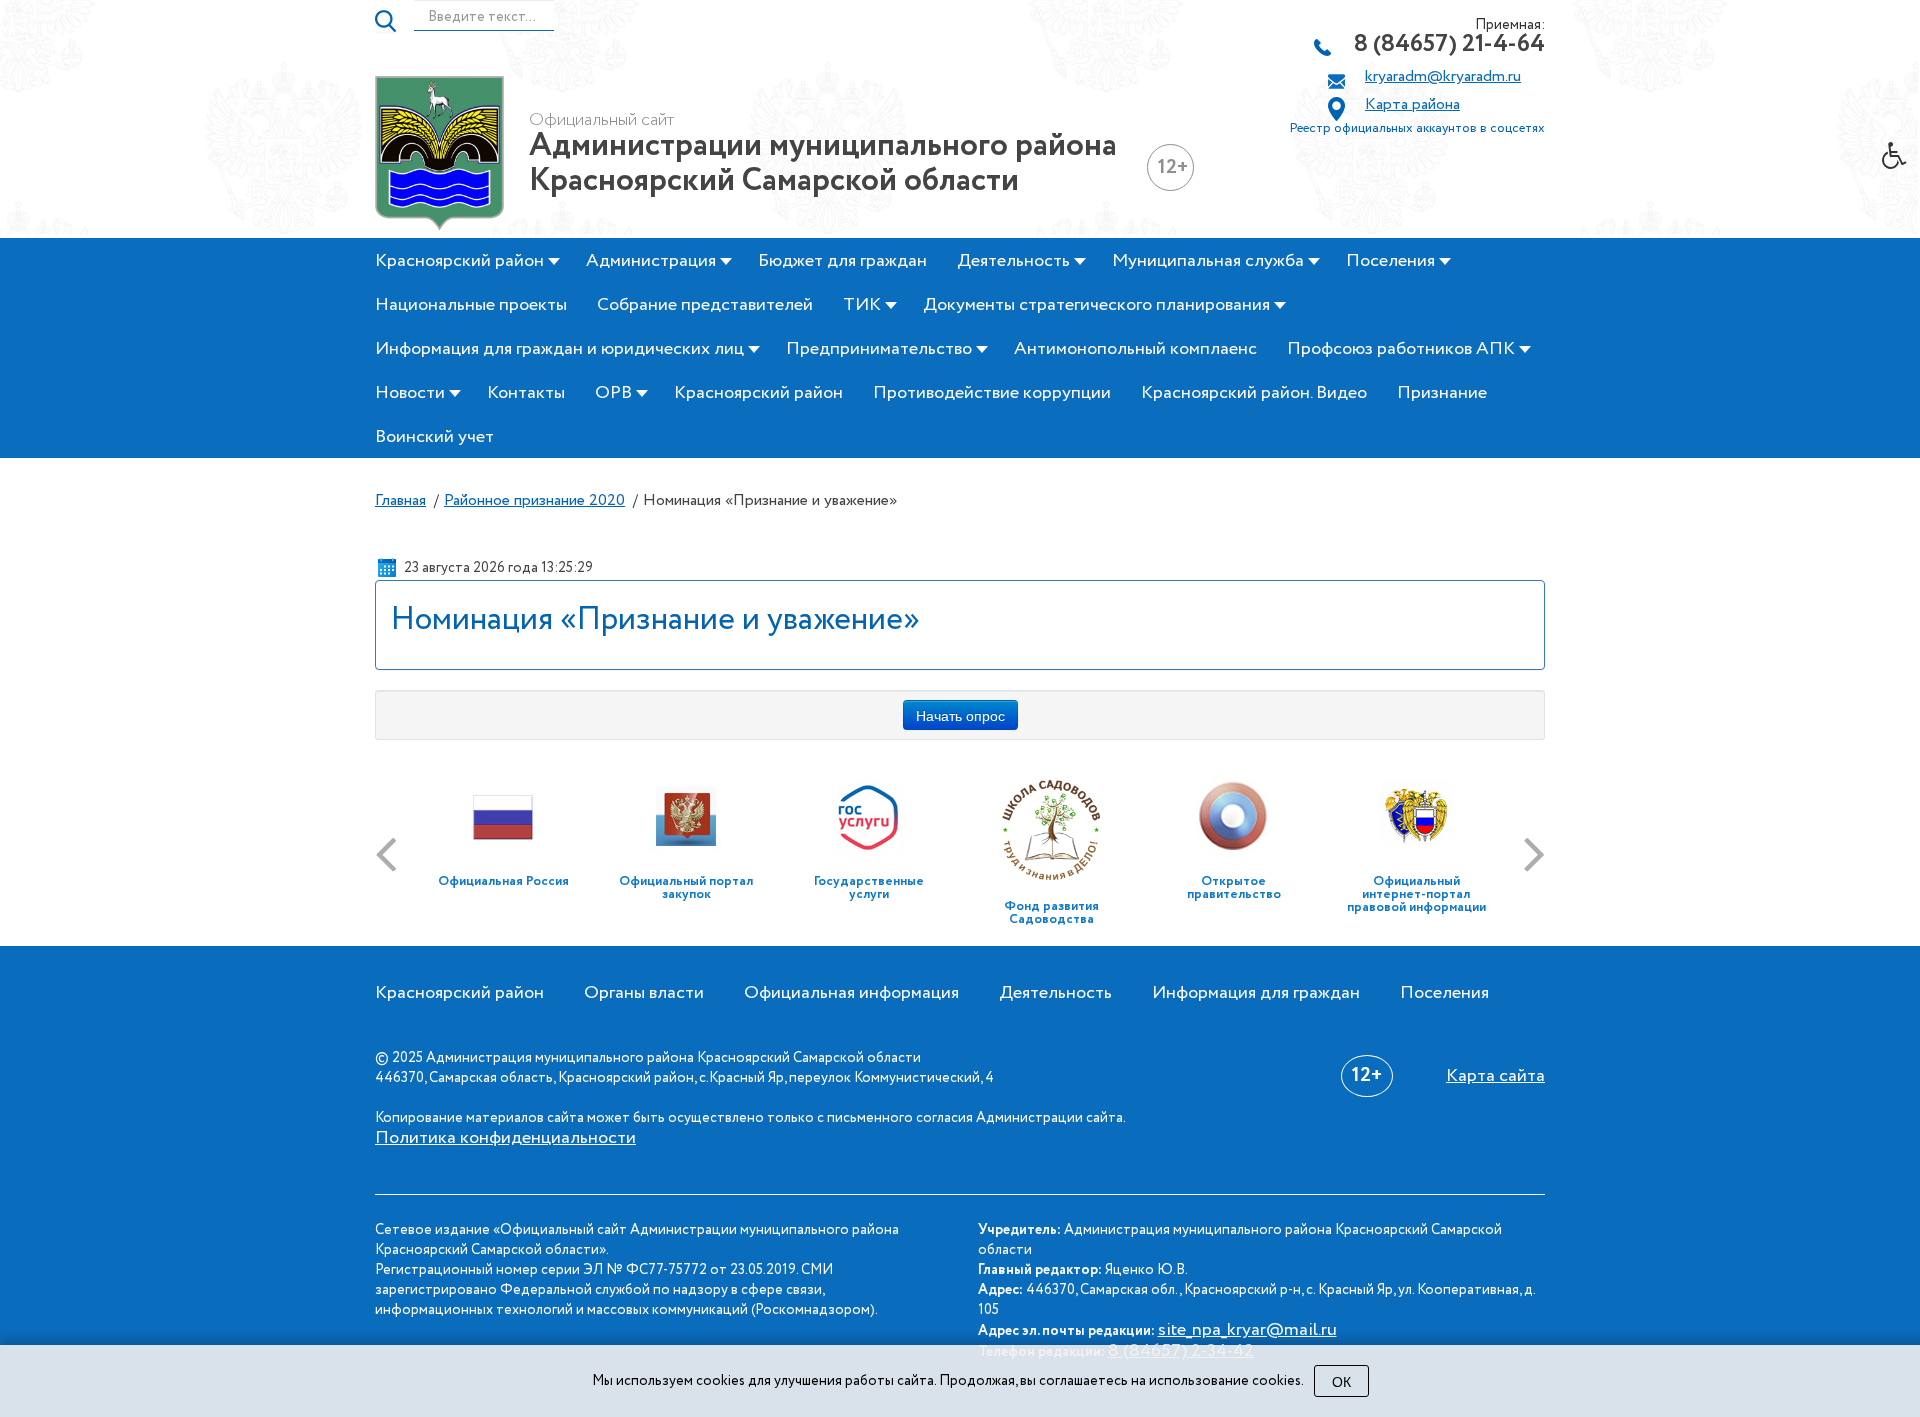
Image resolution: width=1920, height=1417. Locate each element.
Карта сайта (1495, 1076)
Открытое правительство (1234, 888)
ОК (1341, 1381)
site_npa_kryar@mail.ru (1247, 1330)
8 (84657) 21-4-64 (1449, 44)
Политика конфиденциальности (505, 1138)
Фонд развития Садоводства (1051, 913)
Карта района (1412, 104)
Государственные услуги (869, 888)
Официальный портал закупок (686, 888)
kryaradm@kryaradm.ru (1443, 77)
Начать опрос (960, 715)
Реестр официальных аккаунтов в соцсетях (1417, 128)
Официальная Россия (503, 881)
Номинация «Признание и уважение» (655, 620)
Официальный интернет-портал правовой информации (1416, 894)
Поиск (387, 21)
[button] (1901, 161)
